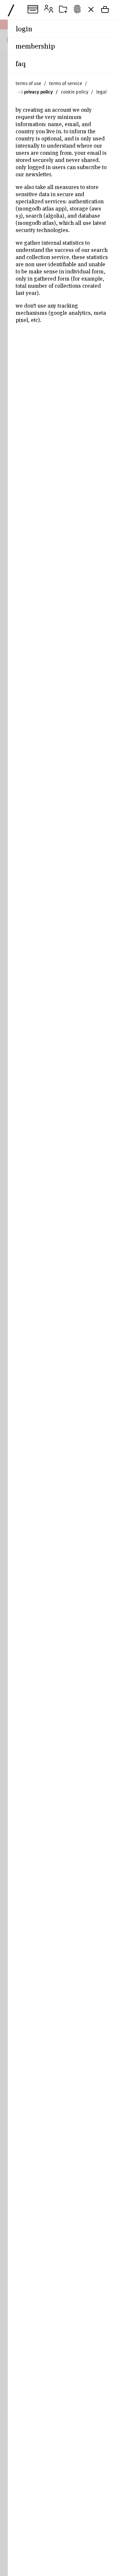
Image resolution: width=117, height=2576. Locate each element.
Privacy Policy (39, 92)
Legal (101, 92)
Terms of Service (66, 83)
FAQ (21, 63)
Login (24, 28)
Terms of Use (28, 83)
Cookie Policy (75, 92)
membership (35, 46)
